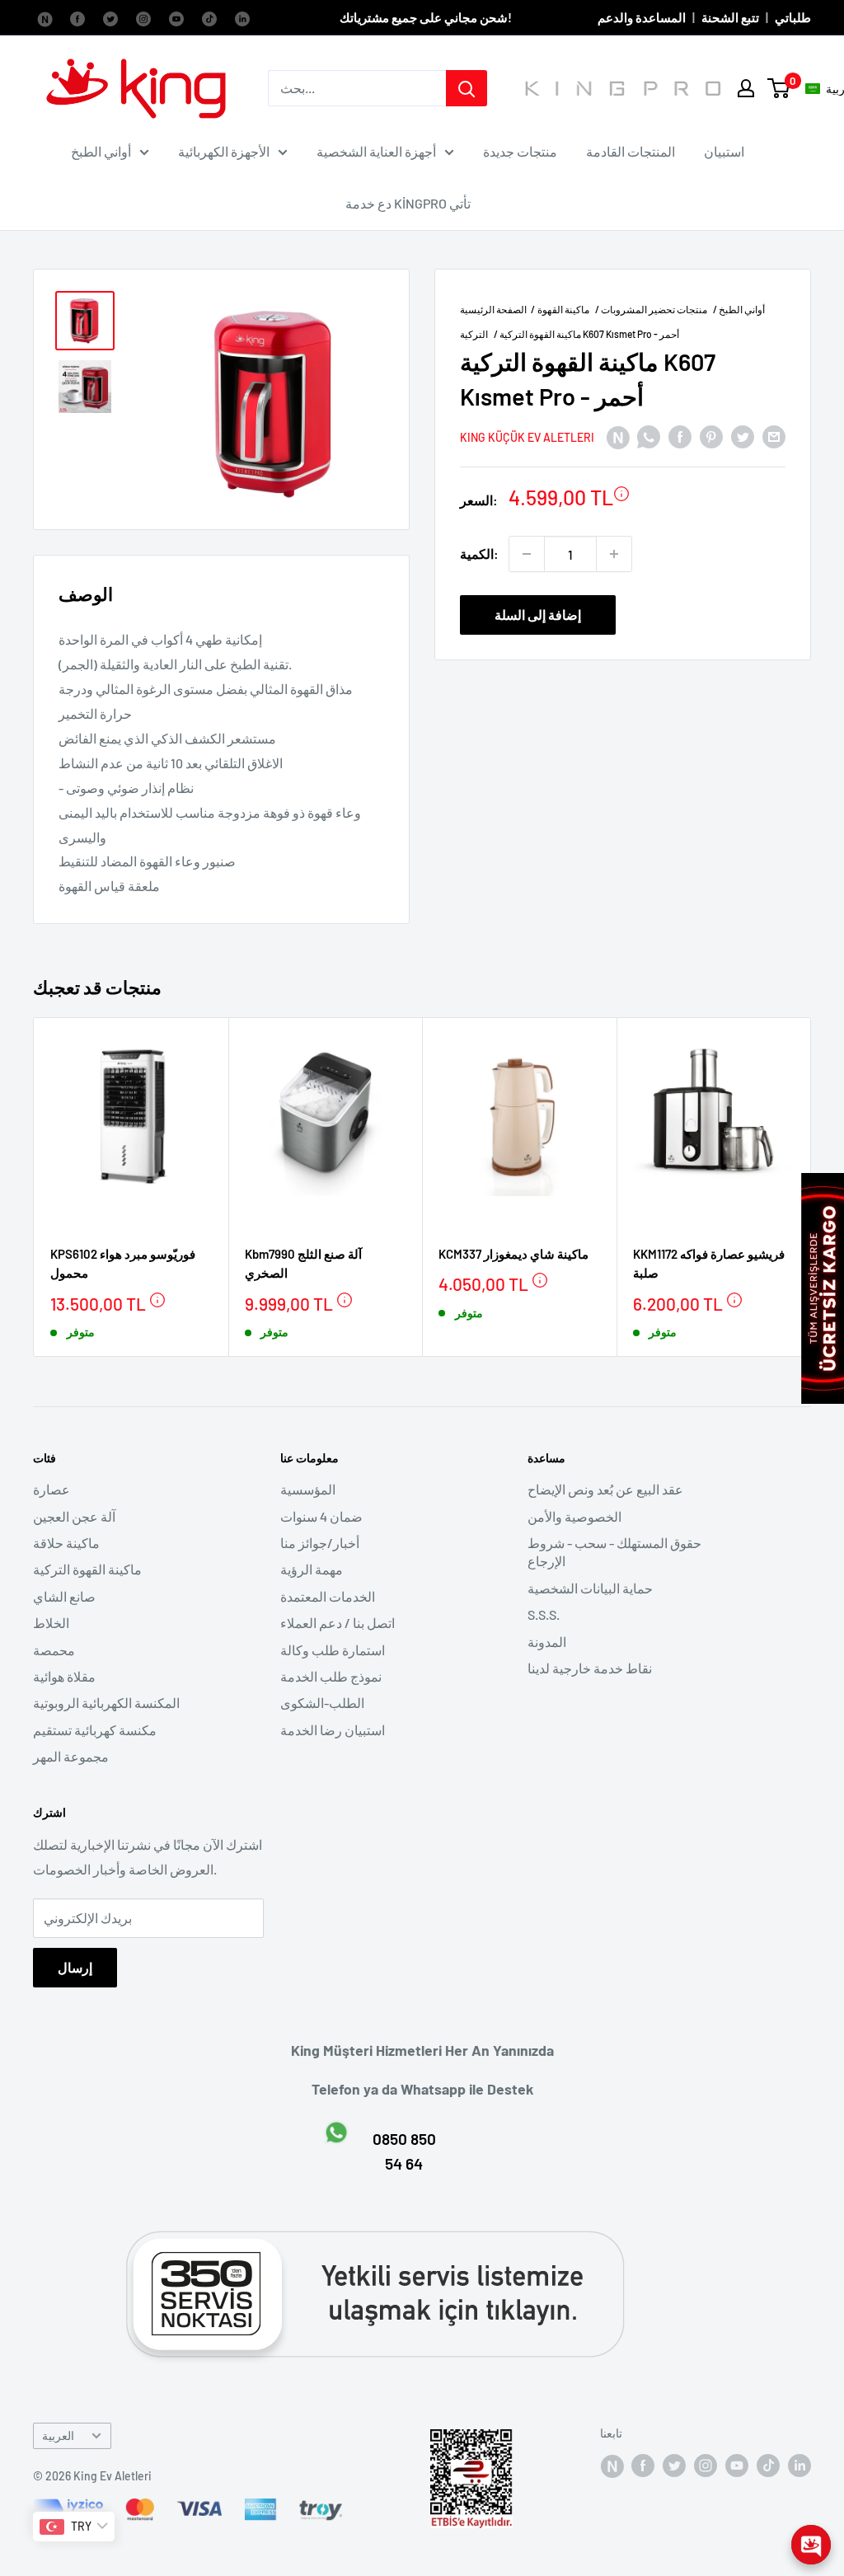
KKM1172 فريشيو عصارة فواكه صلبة (709, 1263)
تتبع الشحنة (730, 17)
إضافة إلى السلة (538, 615)
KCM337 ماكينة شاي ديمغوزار (513, 1254)
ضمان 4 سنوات (321, 1516)
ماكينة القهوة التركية (87, 1569)
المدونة (547, 1642)
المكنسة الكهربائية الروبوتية (106, 1703)
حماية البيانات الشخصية (590, 1588)
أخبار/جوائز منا (320, 1543)
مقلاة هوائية (64, 1676)
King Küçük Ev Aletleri (527, 437)
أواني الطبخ (101, 151)
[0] (779, 88)
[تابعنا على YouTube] (176, 17)
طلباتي (793, 17)
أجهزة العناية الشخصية (376, 151)
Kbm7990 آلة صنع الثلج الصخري (303, 1263)
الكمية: (479, 554)
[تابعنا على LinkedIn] (242, 17)
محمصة (54, 1650)
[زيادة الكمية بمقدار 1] (614, 554)
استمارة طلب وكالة (333, 1650)
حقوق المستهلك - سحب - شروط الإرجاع (614, 1552)
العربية (58, 2435)
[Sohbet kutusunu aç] (811, 2545)
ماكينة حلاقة (66, 1543)
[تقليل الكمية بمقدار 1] (527, 554)
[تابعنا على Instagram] (143, 17)
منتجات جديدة (520, 151)
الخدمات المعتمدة (328, 1596)
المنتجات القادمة (631, 151)
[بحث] (467, 88)
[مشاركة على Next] (617, 436)
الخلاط (51, 1623)
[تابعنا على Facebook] (45, 17)
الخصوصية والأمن (574, 1516)
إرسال (75, 1967)
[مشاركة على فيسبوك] (680, 436)
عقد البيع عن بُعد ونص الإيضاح (605, 1489)
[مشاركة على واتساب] (649, 436)
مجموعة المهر (71, 1756)
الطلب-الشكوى (322, 1703)
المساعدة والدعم (642, 17)
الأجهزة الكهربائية (224, 151)
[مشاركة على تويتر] (743, 436)
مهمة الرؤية (312, 1569)
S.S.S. (544, 1614)
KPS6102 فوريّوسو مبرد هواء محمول (123, 1263)
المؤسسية (308, 1489)
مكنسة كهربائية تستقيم (95, 1730)
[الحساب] (746, 88)
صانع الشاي (64, 1596)
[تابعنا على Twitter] (110, 17)
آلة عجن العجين (74, 1516)
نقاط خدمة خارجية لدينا (590, 1668)
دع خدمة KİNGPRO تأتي (408, 203)
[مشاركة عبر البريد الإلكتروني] (774, 436)
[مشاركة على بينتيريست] (711, 436)
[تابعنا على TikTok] (209, 17)
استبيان (724, 151)
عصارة (52, 1489)
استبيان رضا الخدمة (333, 1730)
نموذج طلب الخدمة (331, 1676)
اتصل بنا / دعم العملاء (338, 1623)
